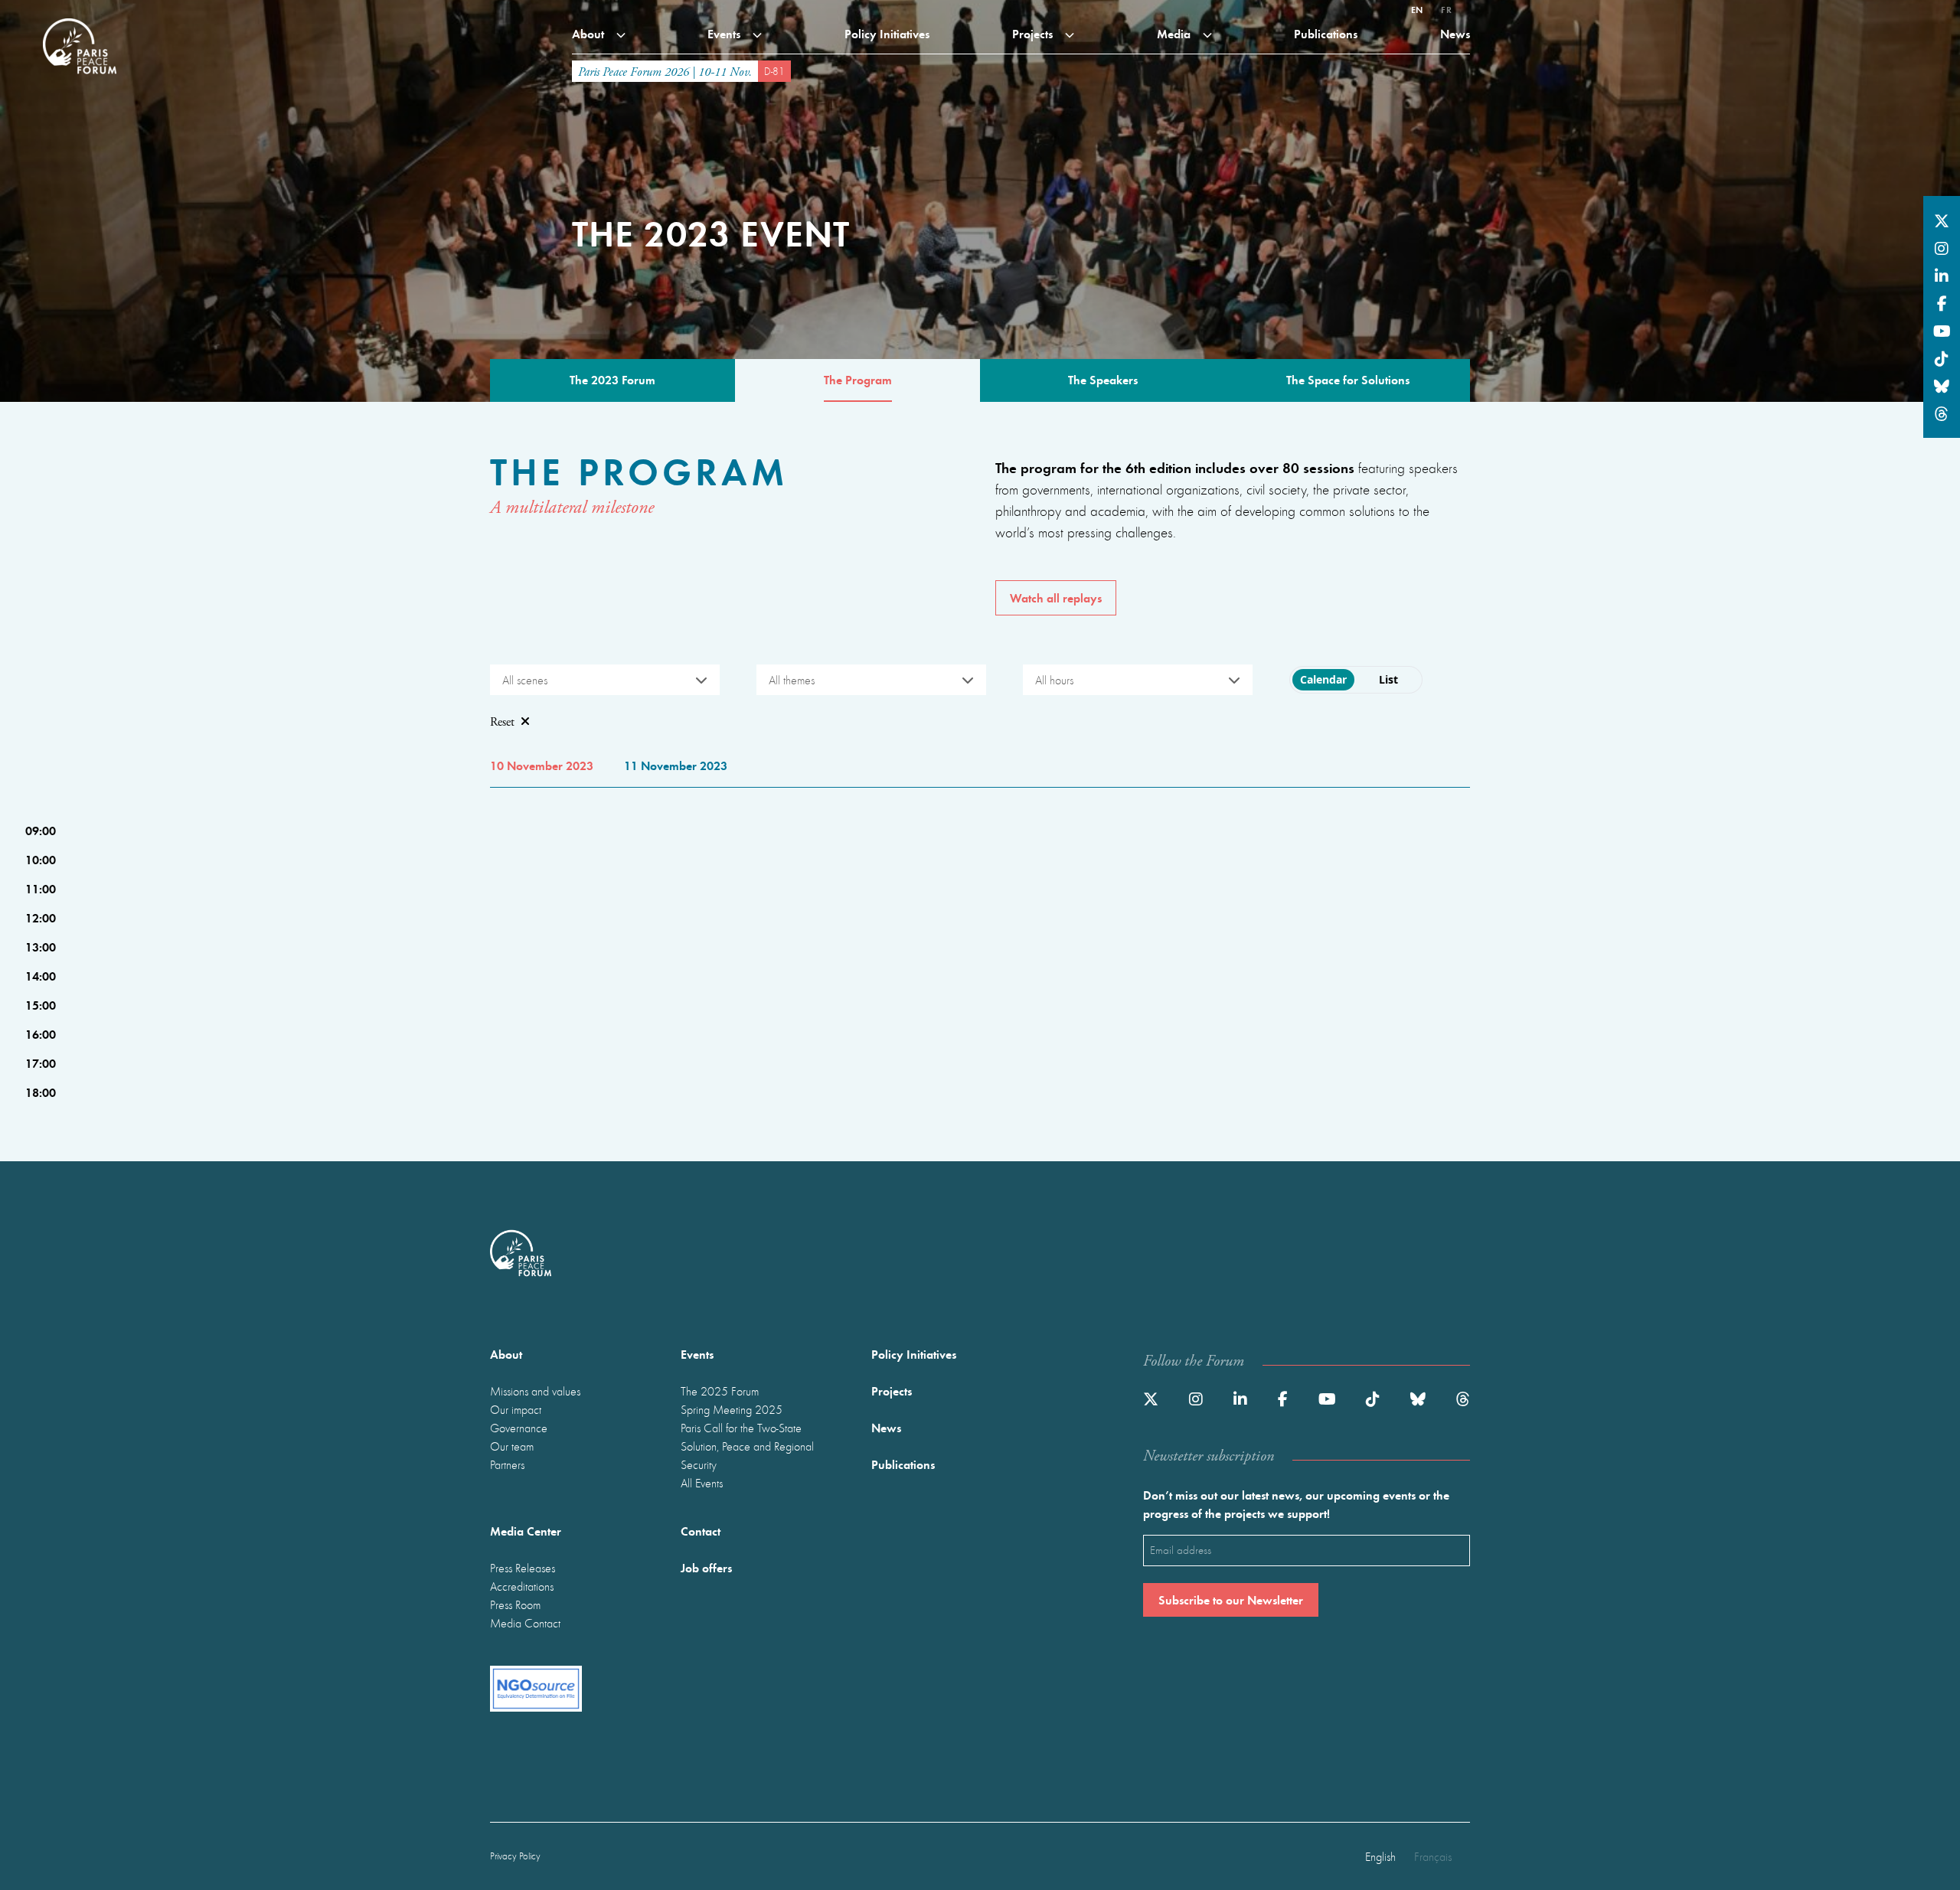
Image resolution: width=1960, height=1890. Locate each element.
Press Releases (523, 1568)
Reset (502, 722)
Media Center (526, 1531)
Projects (1034, 33)
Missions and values (535, 1391)
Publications (1326, 33)
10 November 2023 (542, 765)
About (590, 33)
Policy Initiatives (887, 33)
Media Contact (525, 1623)
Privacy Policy (515, 1856)
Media (1175, 33)
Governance (519, 1428)
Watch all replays (1056, 597)
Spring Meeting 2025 (732, 1409)
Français (1433, 1856)
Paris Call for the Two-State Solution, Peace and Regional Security (747, 1446)
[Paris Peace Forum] (80, 18)
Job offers (706, 1567)
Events (725, 33)
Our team (512, 1446)
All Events (702, 1483)
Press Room (515, 1604)
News (1455, 33)
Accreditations (522, 1586)
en (1417, 9)
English (1380, 1856)
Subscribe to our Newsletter (1231, 1599)
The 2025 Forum (720, 1391)
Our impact (516, 1409)
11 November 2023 (676, 765)
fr (1446, 9)
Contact (701, 1531)
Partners (507, 1464)
